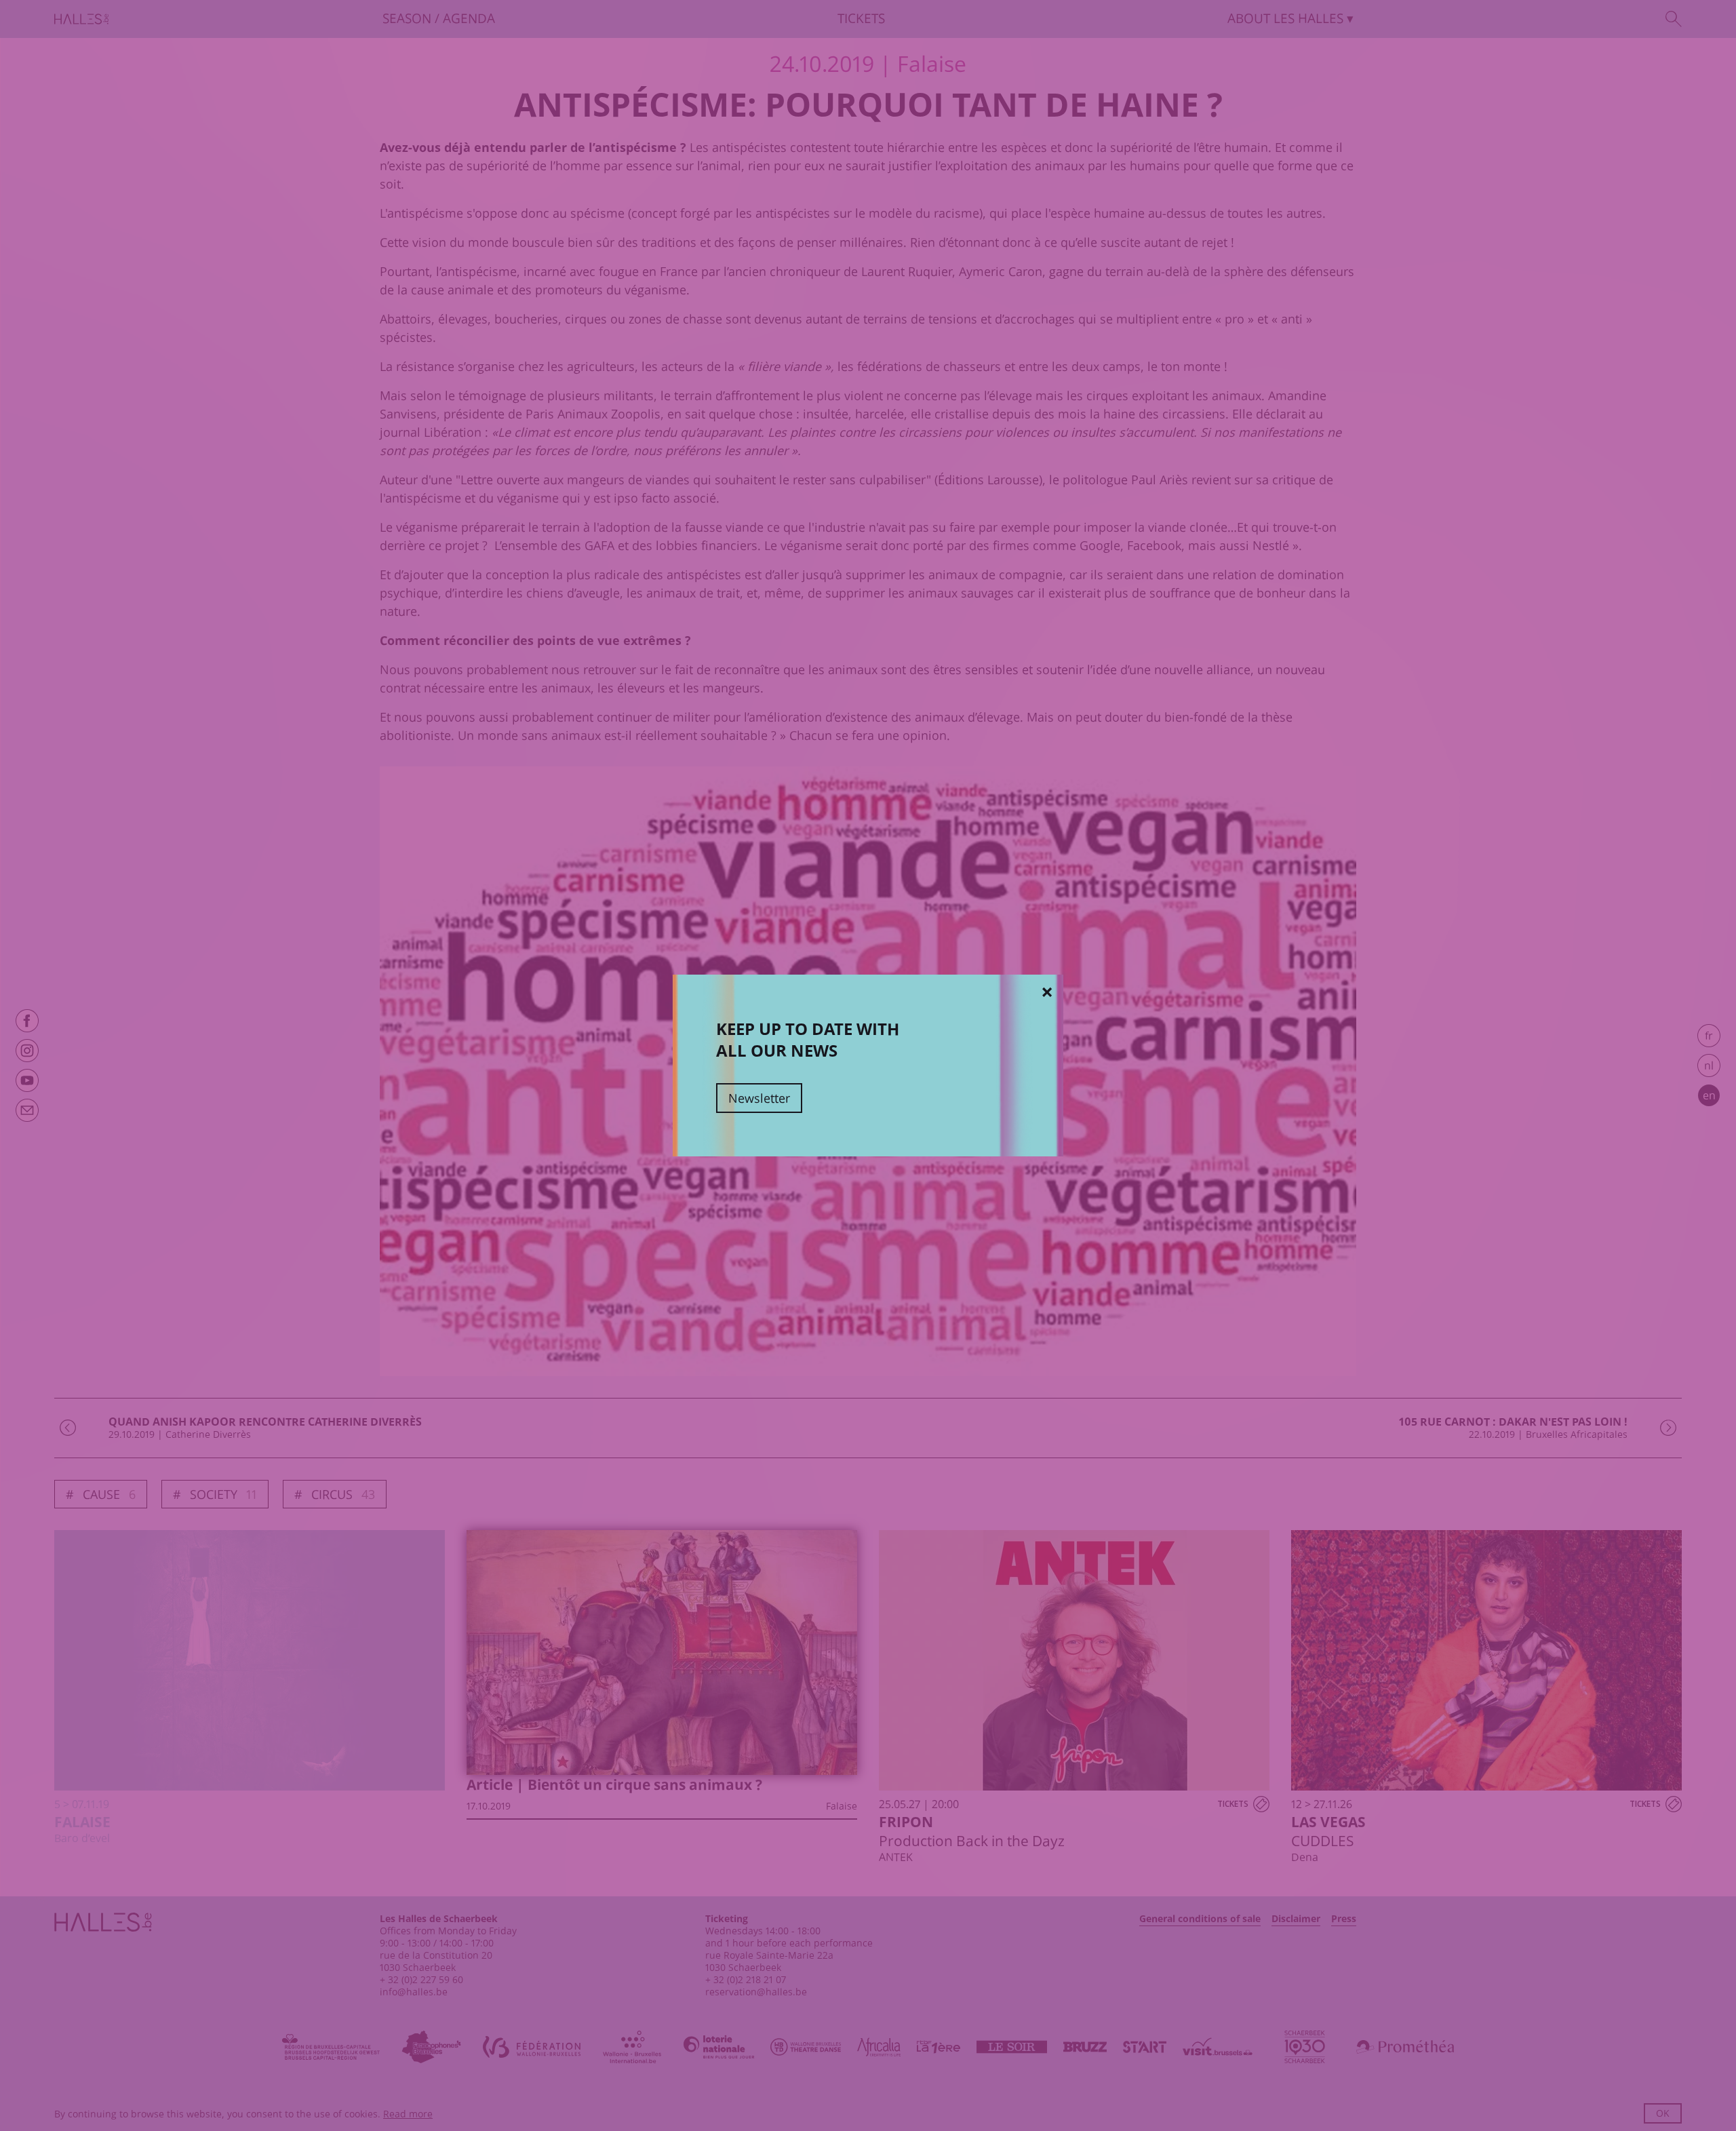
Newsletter (759, 1098)
